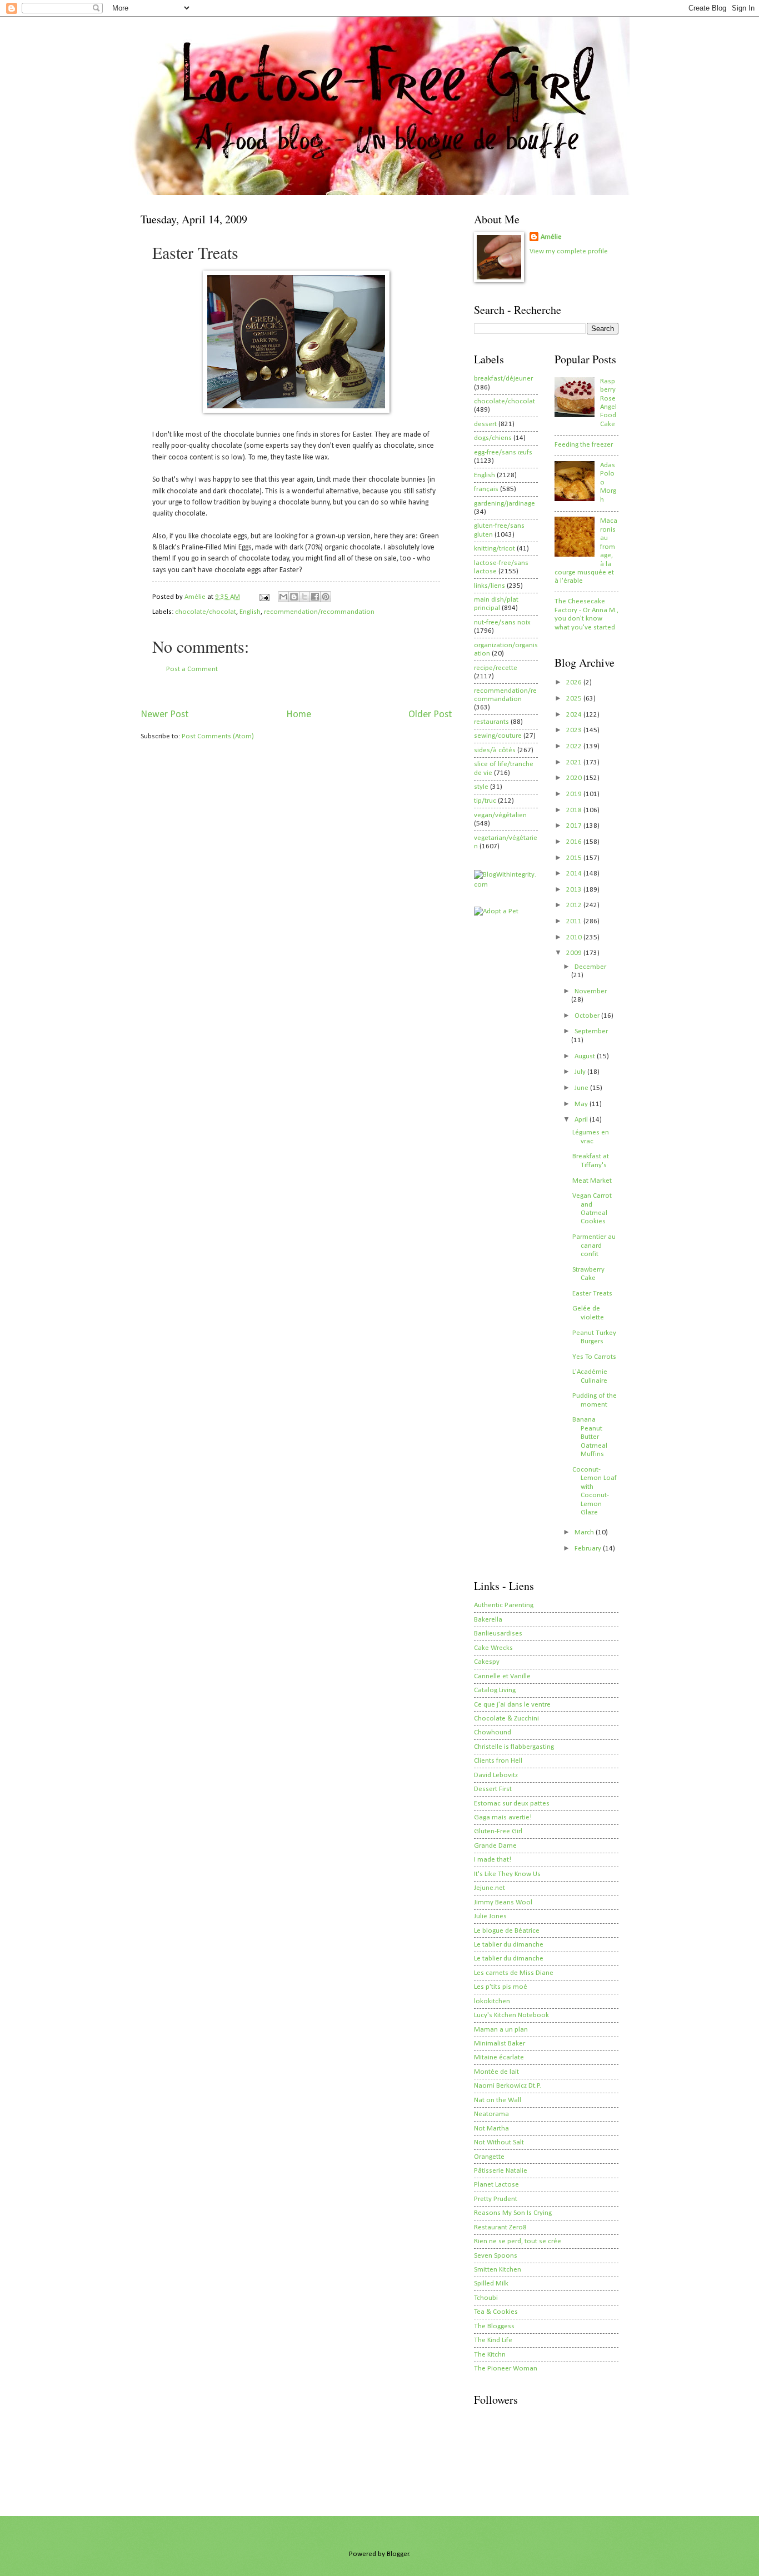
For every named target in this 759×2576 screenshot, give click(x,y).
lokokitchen (492, 2001)
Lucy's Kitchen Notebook (511, 2015)
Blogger (398, 2554)
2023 (575, 730)
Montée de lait (496, 2072)
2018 (575, 810)
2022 (575, 746)
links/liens (490, 586)
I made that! (493, 1860)
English (250, 612)
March (585, 1532)
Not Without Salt (499, 2142)
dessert (485, 424)
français (486, 489)
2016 (575, 842)
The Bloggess (494, 2326)
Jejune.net (490, 1888)
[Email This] (283, 597)
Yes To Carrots (594, 1357)
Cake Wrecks (493, 1648)
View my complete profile (569, 251)
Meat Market (592, 1181)
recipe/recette (496, 668)
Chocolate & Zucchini (506, 1719)
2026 (575, 682)
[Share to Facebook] (315, 597)
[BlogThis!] (294, 597)
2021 (575, 762)
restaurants (491, 722)
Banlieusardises (498, 1634)
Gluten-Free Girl (498, 1831)
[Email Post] (264, 597)
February (589, 1549)
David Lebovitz (496, 1775)
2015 (575, 858)
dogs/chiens (493, 438)
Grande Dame (495, 1846)
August (586, 1056)
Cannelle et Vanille (502, 1676)
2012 (575, 905)
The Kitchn (490, 2355)
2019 (575, 794)
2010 (575, 937)
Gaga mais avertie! (503, 1817)
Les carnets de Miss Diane (514, 1973)
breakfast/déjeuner (503, 379)
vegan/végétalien (500, 815)
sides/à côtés (495, 750)
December (590, 967)
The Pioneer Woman (506, 2369)
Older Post (430, 715)
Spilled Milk (491, 2284)
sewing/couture (498, 736)
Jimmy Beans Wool (503, 1902)
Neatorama (491, 2114)
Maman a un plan (501, 2030)
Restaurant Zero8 (500, 2227)
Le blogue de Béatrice (507, 1931)
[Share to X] (304, 597)
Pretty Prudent (496, 2199)
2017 (575, 826)
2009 (575, 953)
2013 (575, 890)
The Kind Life (493, 2340)
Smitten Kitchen (498, 2270)
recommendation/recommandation (319, 612)
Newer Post (164, 715)
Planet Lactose (496, 2185)
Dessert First (493, 1789)
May (582, 1104)
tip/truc (485, 801)
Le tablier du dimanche (509, 1945)
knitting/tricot (495, 549)
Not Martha (491, 2129)
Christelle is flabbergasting (514, 1747)
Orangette (489, 2157)
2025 (575, 699)
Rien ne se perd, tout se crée (518, 2241)
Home (299, 715)
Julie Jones (490, 1916)
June (582, 1088)
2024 (575, 715)
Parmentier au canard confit (594, 1246)
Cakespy (487, 1662)
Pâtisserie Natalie (501, 2171)
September (591, 1031)
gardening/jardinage (505, 504)
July (581, 1072)
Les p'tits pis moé (501, 1987)
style (481, 787)
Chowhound (493, 1732)
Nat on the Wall (498, 2100)
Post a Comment (192, 669)
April (582, 1120)
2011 (575, 921)
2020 (575, 778)
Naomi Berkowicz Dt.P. (508, 2086)
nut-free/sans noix (502, 622)
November (591, 991)
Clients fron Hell (498, 1761)
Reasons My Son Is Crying (513, 2213)
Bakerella (488, 1620)
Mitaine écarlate (499, 2057)
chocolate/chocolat (206, 612)
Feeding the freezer (584, 445)
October (588, 1016)
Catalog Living (495, 1690)
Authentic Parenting (504, 1605)
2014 (575, 874)
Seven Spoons (496, 2256)
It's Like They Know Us (507, 1874)
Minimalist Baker (500, 2044)
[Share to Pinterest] (326, 597)
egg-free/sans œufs (503, 452)
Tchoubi (486, 2298)
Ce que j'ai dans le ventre (512, 1705)
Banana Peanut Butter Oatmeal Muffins (590, 1437)
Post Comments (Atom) (218, 736)
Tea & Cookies (496, 2312)
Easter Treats (592, 1294)
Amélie (551, 237)
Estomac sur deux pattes (512, 1804)
